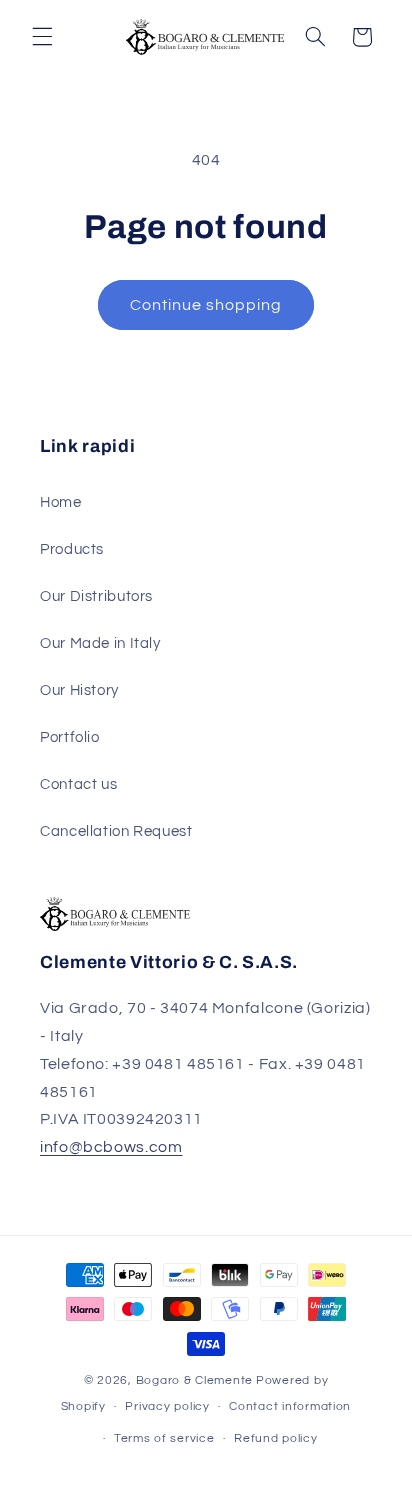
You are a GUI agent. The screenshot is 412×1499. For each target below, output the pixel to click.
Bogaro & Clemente (195, 1380)
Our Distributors (96, 596)
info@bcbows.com (111, 1147)
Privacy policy (167, 1406)
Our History (79, 690)
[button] (42, 37)
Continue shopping (206, 305)
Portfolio (70, 737)
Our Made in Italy (100, 643)
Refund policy (276, 1438)
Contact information (290, 1406)
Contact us (78, 784)
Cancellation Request (116, 831)
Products (72, 549)
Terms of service (164, 1438)
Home (61, 502)
